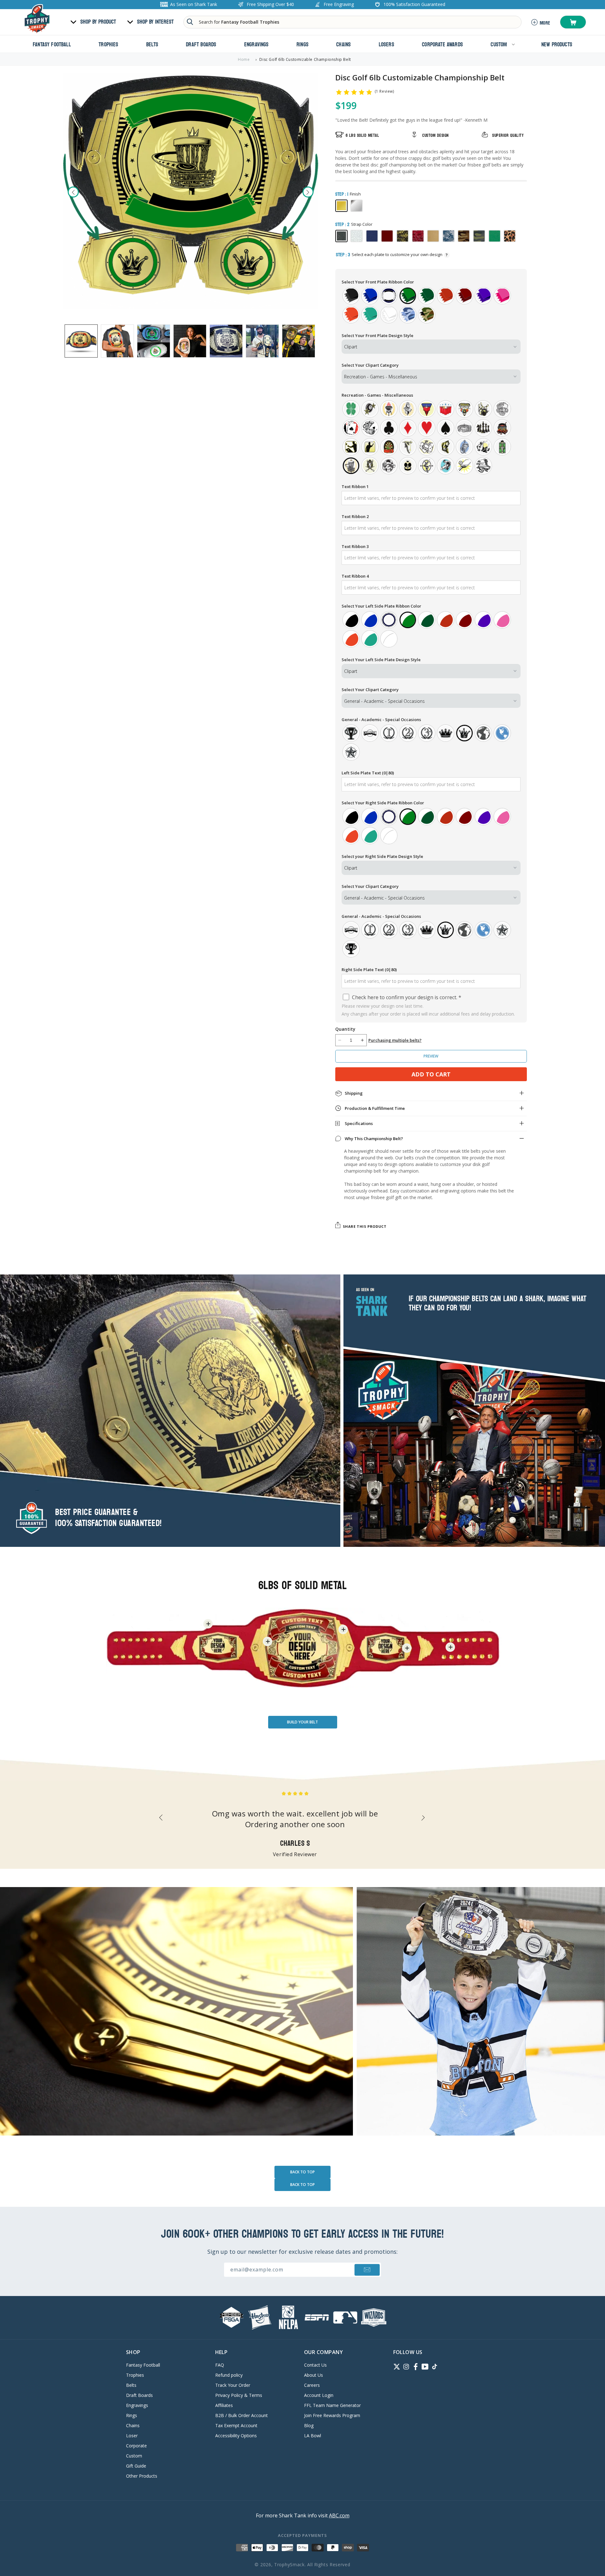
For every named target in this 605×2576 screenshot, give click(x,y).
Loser (132, 2436)
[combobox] (352, 22)
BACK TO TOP (302, 2172)
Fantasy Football (143, 2365)
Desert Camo (464, 236)
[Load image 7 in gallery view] (299, 341)
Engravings (137, 2405)
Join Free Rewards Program (332, 2415)
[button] (573, 22)
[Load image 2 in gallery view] (117, 341)
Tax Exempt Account (236, 2425)
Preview (431, 1056)
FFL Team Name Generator (332, 2405)
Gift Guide (136, 2466)
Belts (131, 2385)
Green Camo (479, 236)
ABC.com (339, 2515)
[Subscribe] (367, 2270)
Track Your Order (233, 2385)
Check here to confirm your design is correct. (406, 997)
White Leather (357, 236)
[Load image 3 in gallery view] (154, 341)
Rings (132, 2415)
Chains (133, 2425)
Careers (312, 2385)
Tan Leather (433, 236)
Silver (357, 206)
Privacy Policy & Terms (239, 2395)
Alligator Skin (418, 236)
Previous (73, 192)
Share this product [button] (365, 1226)
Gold (341, 206)
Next (308, 192)
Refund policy (229, 2375)
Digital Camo (449, 236)
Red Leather (387, 236)
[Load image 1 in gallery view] (81, 341)
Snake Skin (403, 236)
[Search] (190, 22)
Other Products (142, 2476)
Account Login (319, 2395)
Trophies (135, 2375)
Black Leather (341, 236)
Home (244, 59)
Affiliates (224, 2405)
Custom (134, 2456)
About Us (314, 2375)
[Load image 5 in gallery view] (226, 341)
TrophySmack (289, 2564)
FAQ (220, 2365)
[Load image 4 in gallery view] (190, 341)
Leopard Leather (510, 236)
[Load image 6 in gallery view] (262, 341)
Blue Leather (372, 236)
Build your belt (302, 1722)
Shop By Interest (155, 22)
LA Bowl (313, 2436)
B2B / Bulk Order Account (242, 2415)
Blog (309, 2425)
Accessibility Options (236, 2436)
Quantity (345, 1029)
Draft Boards (139, 2395)
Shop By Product (98, 22)
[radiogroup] (431, 305)
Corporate (136, 2446)
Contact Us (315, 2365)
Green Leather (495, 236)
